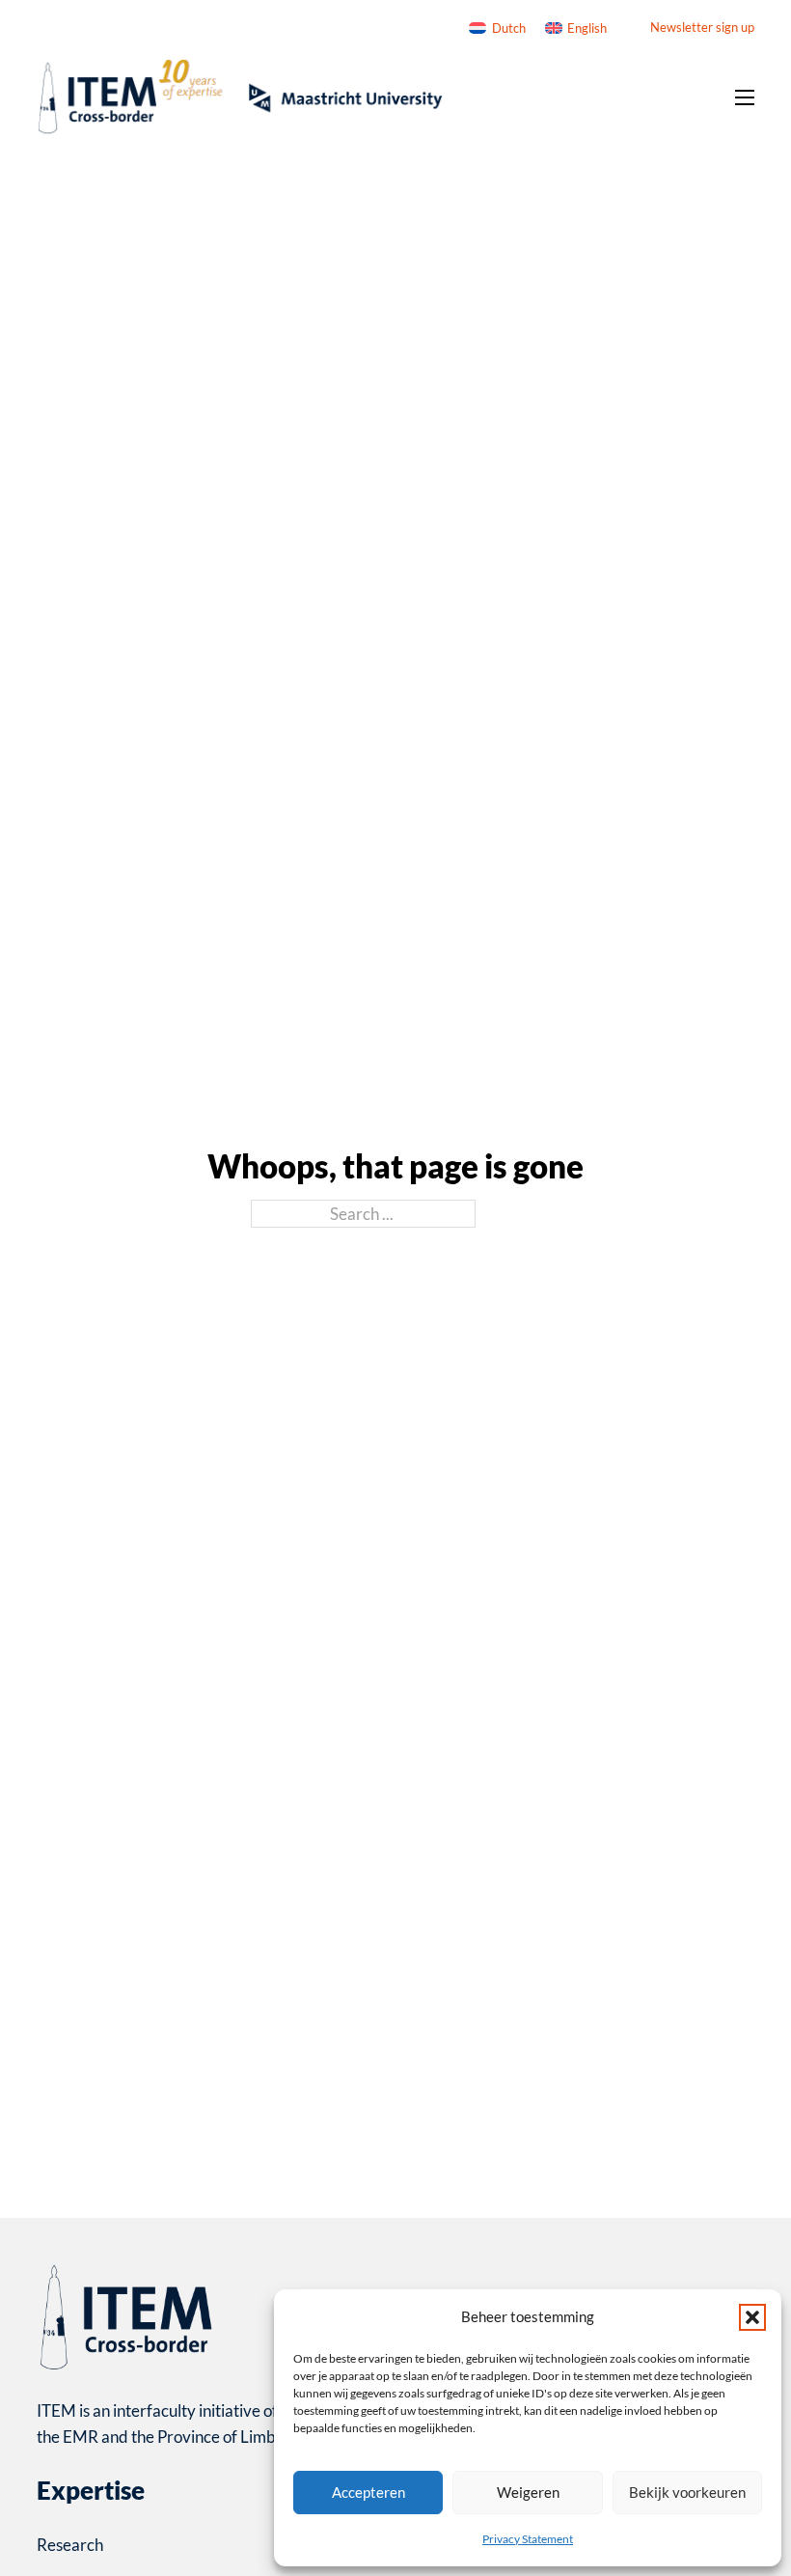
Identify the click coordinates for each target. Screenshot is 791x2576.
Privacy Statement (528, 2539)
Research (70, 2545)
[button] (752, 2317)
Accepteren (368, 2492)
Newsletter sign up (702, 27)
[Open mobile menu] (745, 97)
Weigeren (528, 2492)
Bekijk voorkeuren (687, 2492)
